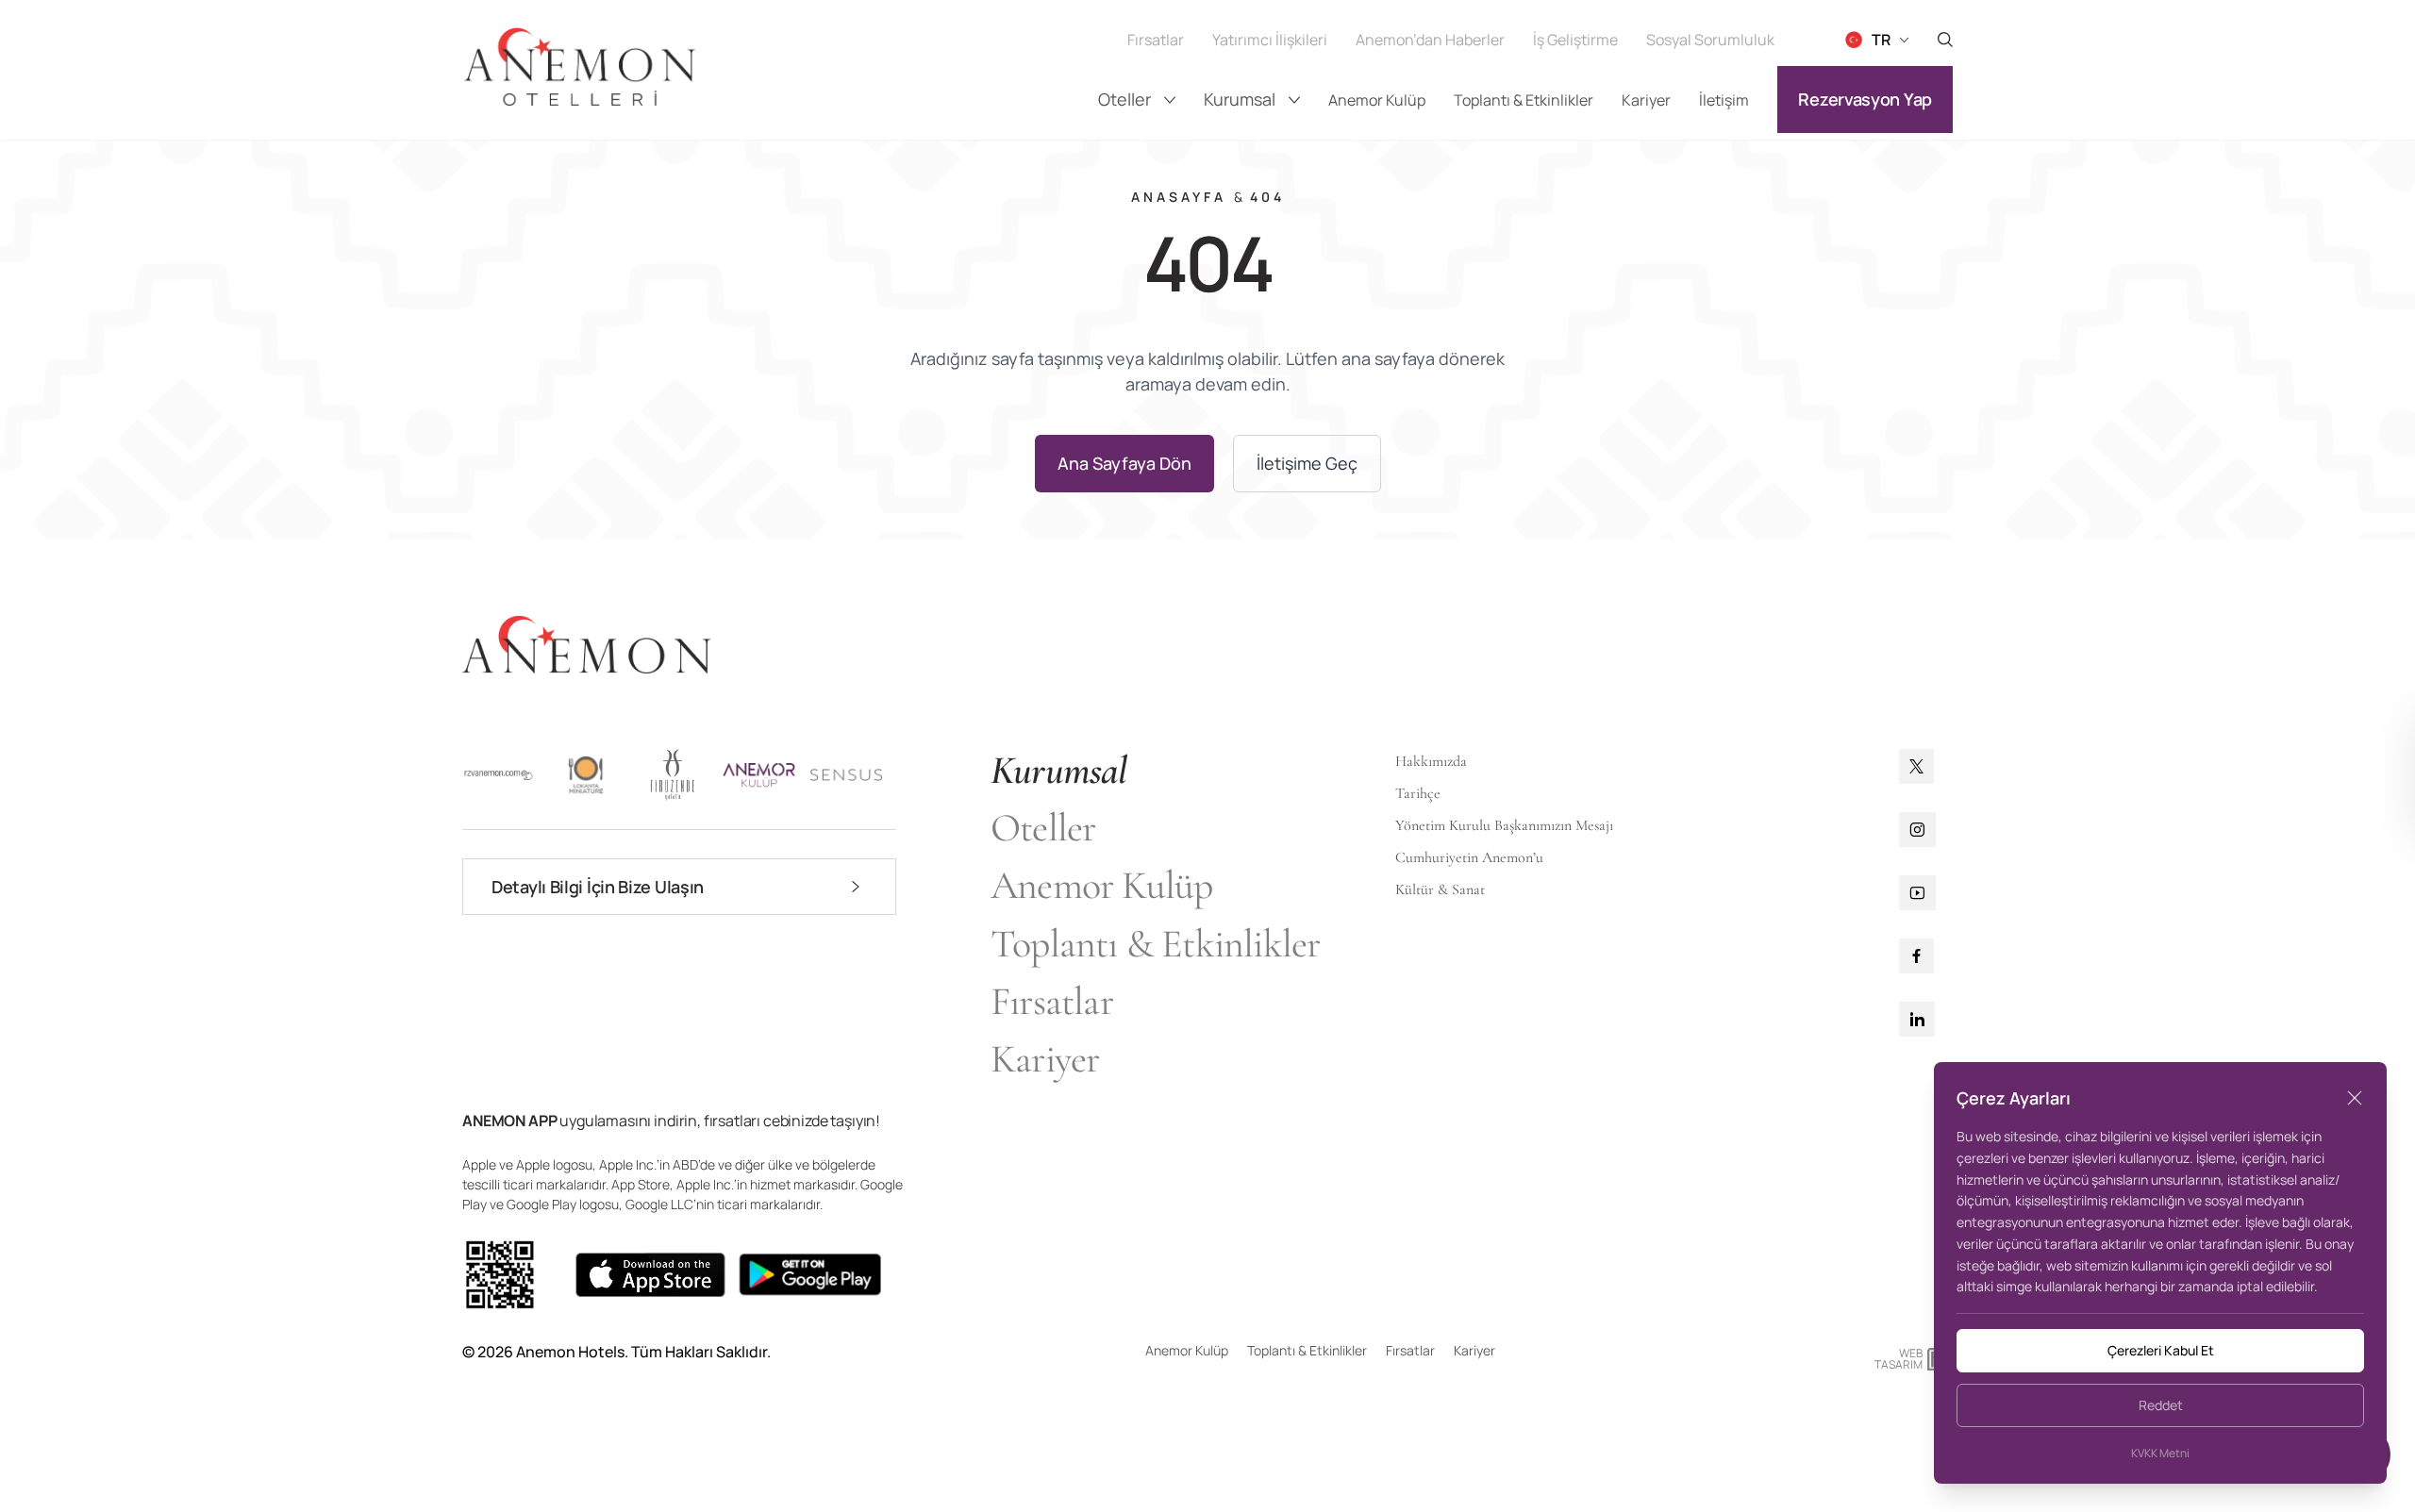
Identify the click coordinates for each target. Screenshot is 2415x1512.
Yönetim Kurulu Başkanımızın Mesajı (1504, 825)
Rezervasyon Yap (1865, 99)
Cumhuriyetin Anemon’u (1469, 857)
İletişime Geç (1307, 463)
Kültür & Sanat (1440, 889)
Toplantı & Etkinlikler (1524, 100)
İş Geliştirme (1575, 40)
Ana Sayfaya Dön (1124, 463)
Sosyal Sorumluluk (1710, 40)
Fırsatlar (1156, 40)
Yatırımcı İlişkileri (1270, 40)
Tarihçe (1418, 793)
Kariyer (1646, 100)
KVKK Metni (2160, 1454)
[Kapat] (2355, 1098)
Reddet (2161, 1405)
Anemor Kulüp (1377, 100)
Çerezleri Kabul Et (2161, 1350)
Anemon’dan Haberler (1430, 40)
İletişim (1724, 100)
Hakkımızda (1431, 761)
